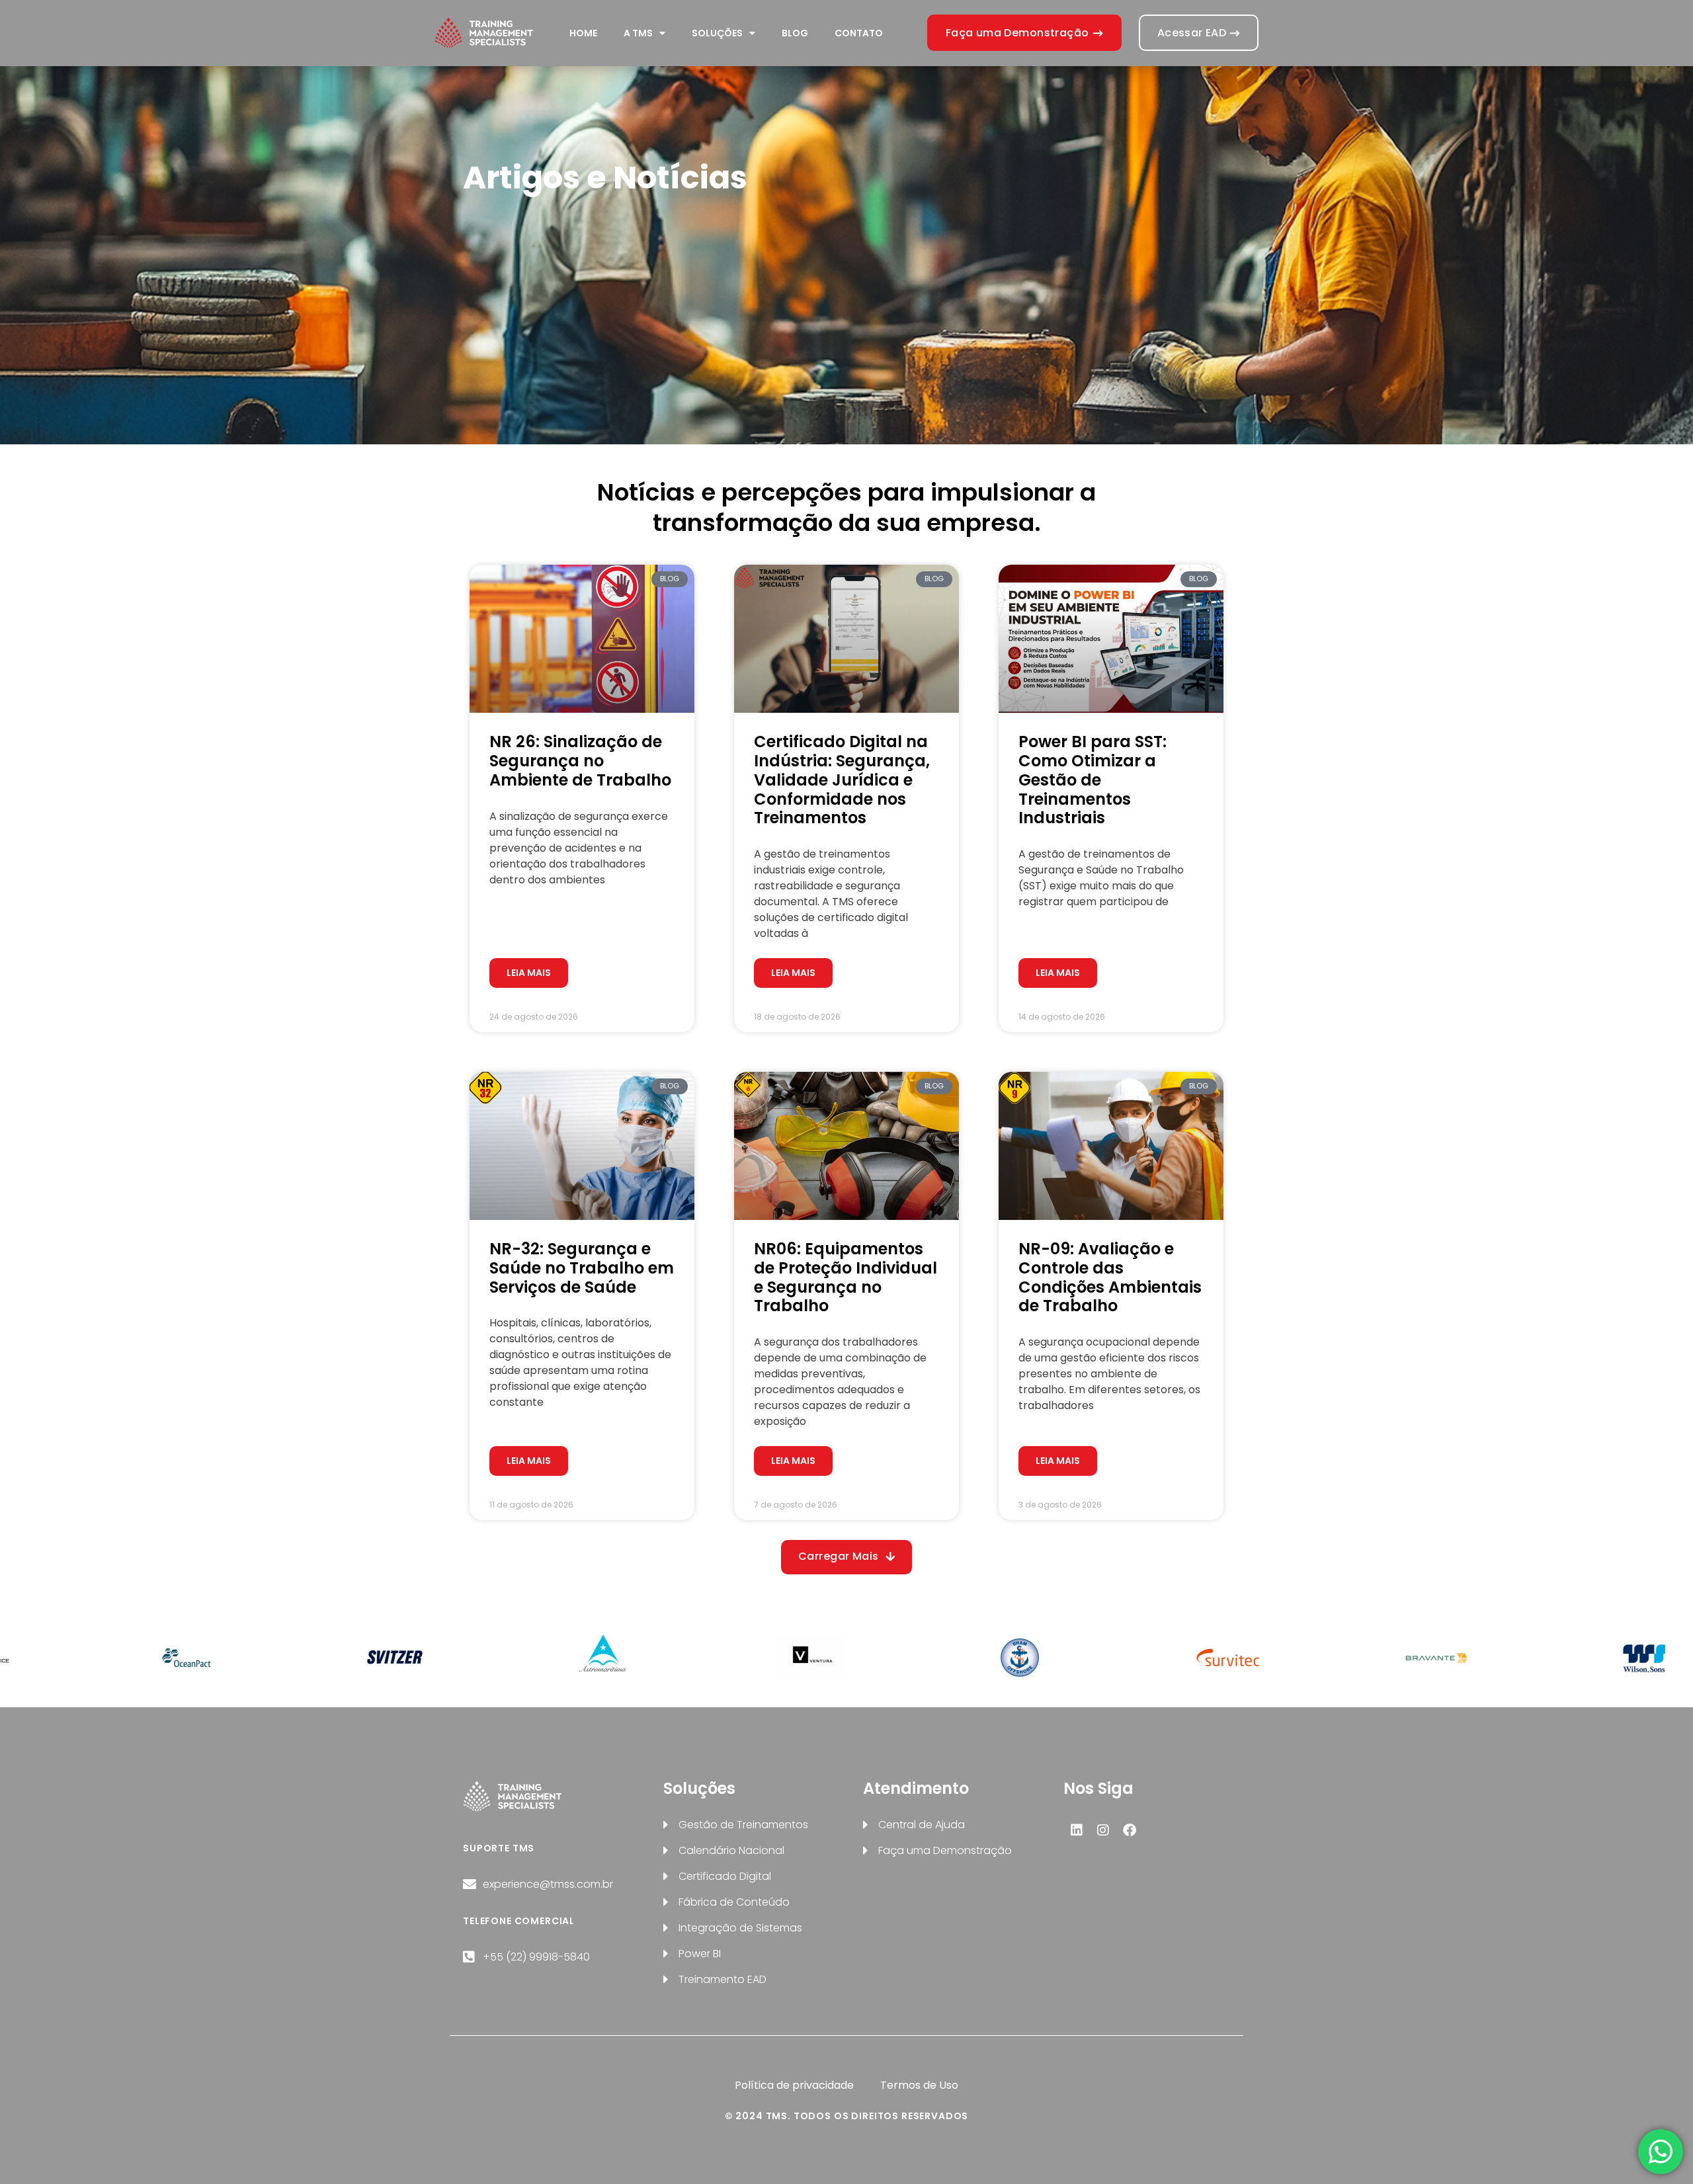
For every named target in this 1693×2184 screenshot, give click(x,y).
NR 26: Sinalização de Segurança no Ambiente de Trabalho (580, 761)
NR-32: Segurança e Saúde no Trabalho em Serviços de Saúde (582, 1268)
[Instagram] (1103, 1830)
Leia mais (529, 973)
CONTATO (859, 33)
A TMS (638, 33)
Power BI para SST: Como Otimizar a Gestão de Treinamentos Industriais (1093, 780)
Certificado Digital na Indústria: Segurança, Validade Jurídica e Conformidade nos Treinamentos (842, 780)
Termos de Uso (919, 2085)
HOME (583, 33)
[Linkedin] (1077, 1830)
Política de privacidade (794, 2085)
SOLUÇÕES (717, 33)
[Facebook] (1130, 1830)
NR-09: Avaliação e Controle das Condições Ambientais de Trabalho (1110, 1277)
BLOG (795, 33)
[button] (846, 1557)
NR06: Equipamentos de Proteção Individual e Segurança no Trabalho (846, 1277)
